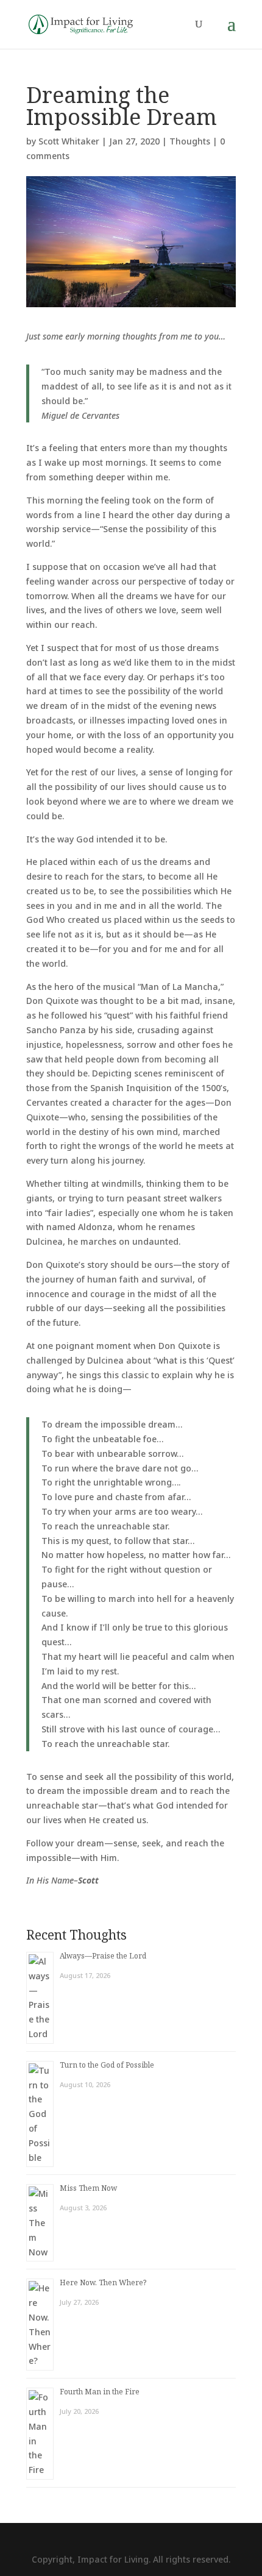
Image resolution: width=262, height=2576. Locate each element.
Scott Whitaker (69, 141)
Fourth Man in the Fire (100, 2392)
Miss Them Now (88, 2188)
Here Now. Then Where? (103, 2282)
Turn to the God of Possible (107, 2065)
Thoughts (190, 141)
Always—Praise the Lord (103, 1956)
